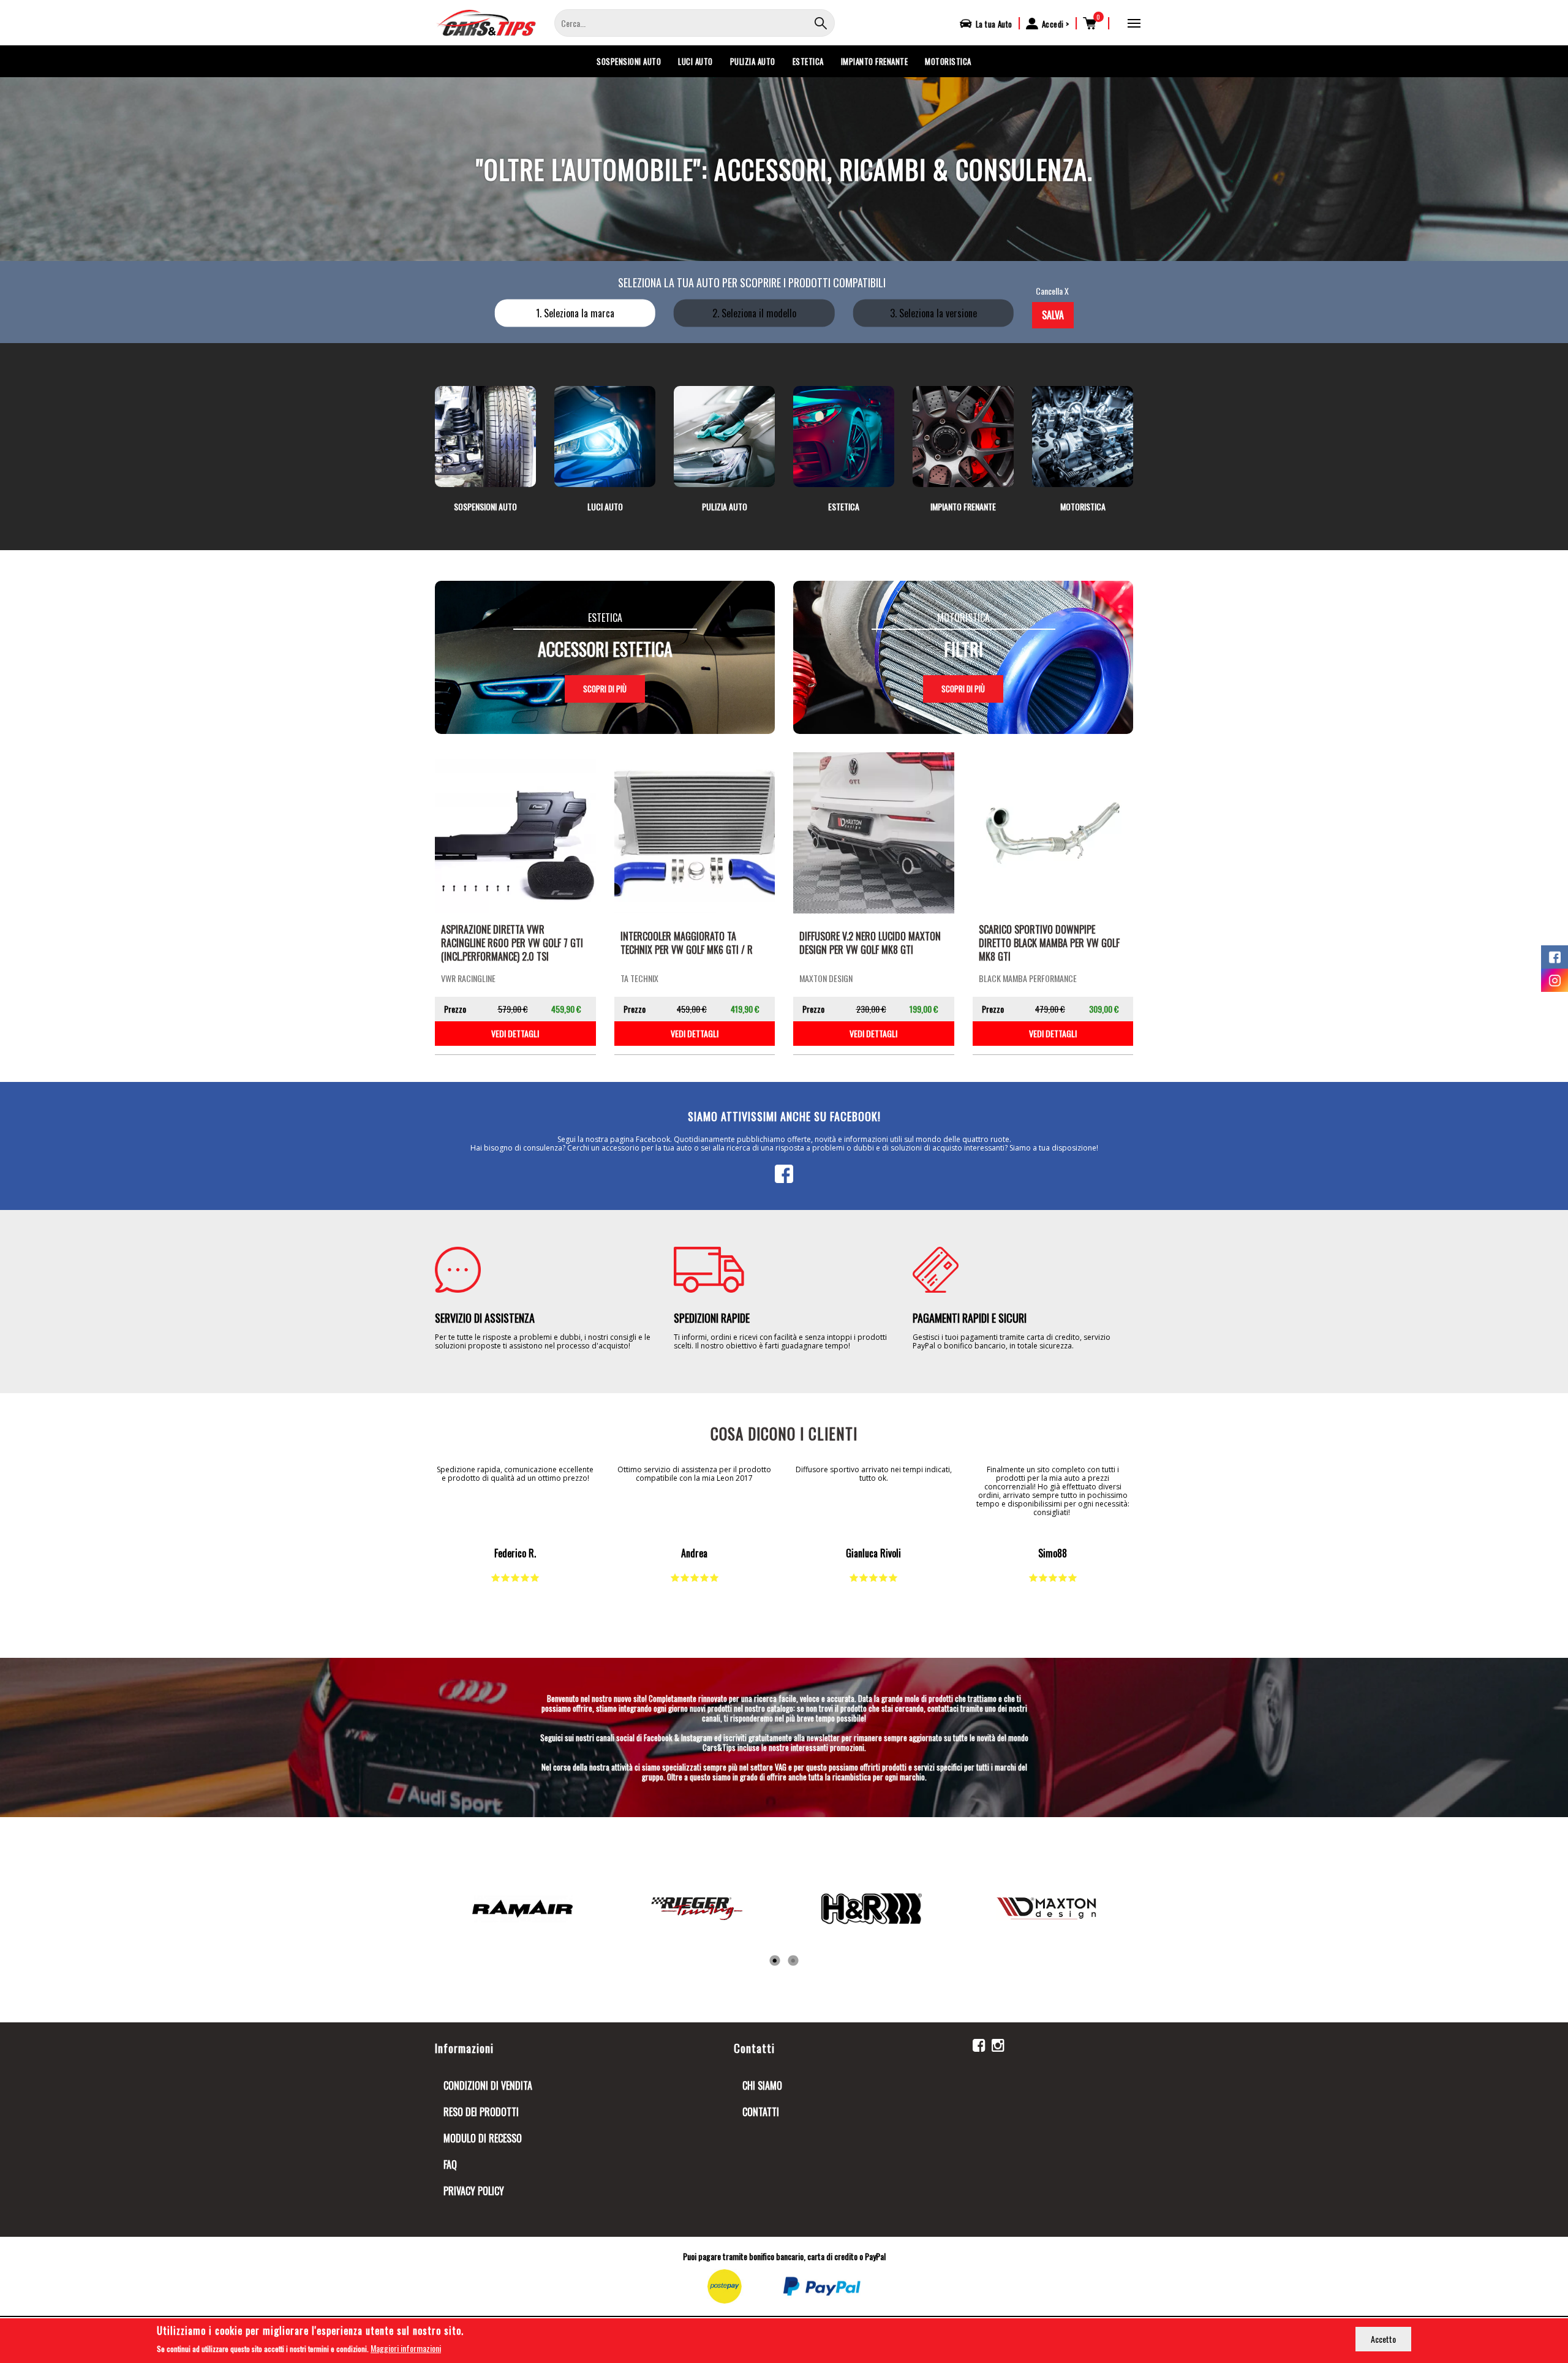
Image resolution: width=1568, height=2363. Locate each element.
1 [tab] (775, 1961)
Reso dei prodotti (481, 2112)
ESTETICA (808, 61)
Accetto (1383, 2339)
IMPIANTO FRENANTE (875, 61)
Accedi (1053, 24)
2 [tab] (793, 1961)
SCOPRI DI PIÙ (605, 689)
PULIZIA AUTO (753, 61)
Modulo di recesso (483, 2138)
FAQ (450, 2165)
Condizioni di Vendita (488, 2085)
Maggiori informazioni (406, 2347)
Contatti (761, 2112)
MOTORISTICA (948, 61)
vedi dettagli (515, 1033)
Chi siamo (762, 2085)
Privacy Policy (474, 2191)
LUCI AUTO (695, 61)
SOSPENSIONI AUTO (629, 61)
